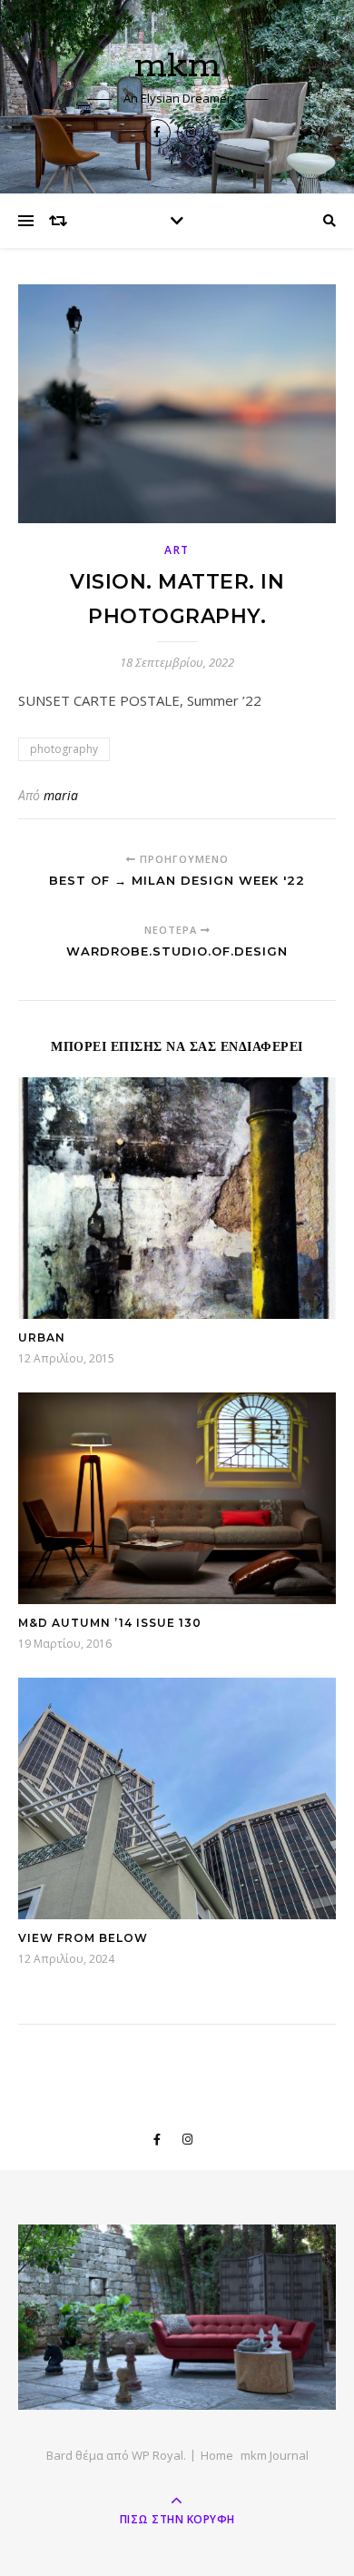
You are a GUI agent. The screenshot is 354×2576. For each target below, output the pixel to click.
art (177, 550)
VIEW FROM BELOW (83, 1938)
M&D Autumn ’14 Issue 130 (110, 1623)
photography (64, 749)
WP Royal (157, 2455)
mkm (177, 66)
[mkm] (177, 2317)
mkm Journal (275, 2455)
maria (61, 795)
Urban (42, 1338)
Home (217, 2455)
